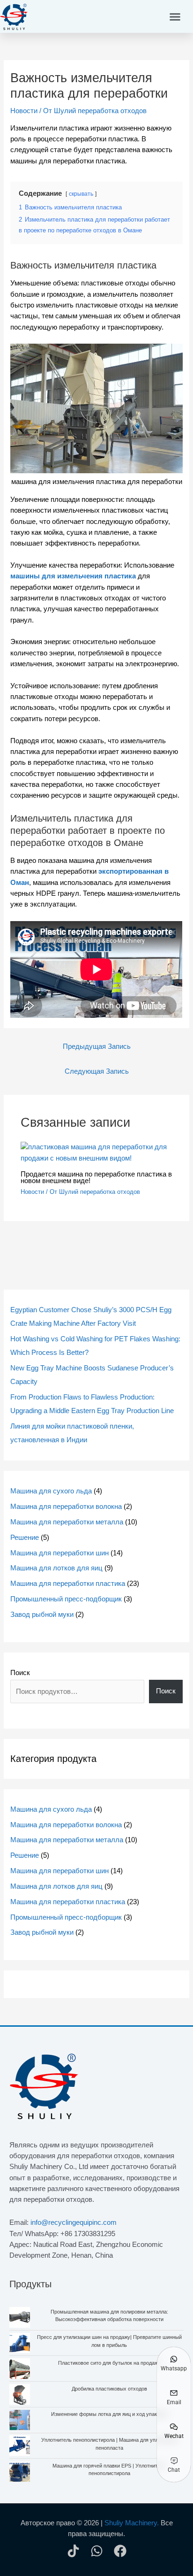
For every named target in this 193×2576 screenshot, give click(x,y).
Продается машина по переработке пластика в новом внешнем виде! (96, 1178)
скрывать (81, 194)
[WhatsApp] (97, 2551)
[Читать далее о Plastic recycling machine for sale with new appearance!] (96, 1153)
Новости (24, 111)
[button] (175, 16)
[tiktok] (73, 2551)
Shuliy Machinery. (132, 2523)
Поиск (20, 1673)
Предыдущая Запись (97, 1046)
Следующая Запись (97, 1071)
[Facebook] (120, 2551)
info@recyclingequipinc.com (74, 2222)
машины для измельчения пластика (73, 576)
